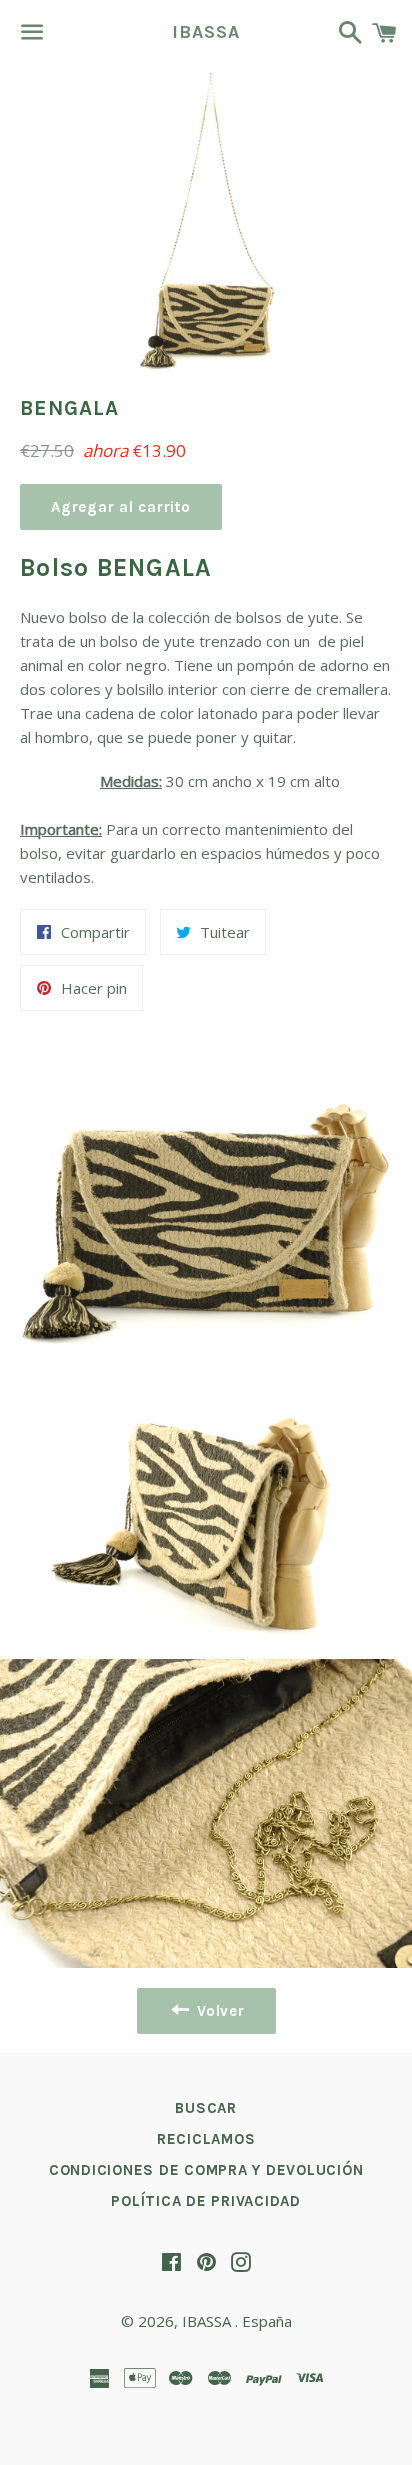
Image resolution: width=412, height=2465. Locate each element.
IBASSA (205, 32)
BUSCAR (206, 2108)
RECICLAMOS (206, 2139)
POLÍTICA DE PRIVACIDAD (206, 2201)
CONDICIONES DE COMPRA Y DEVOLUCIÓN (206, 2170)
